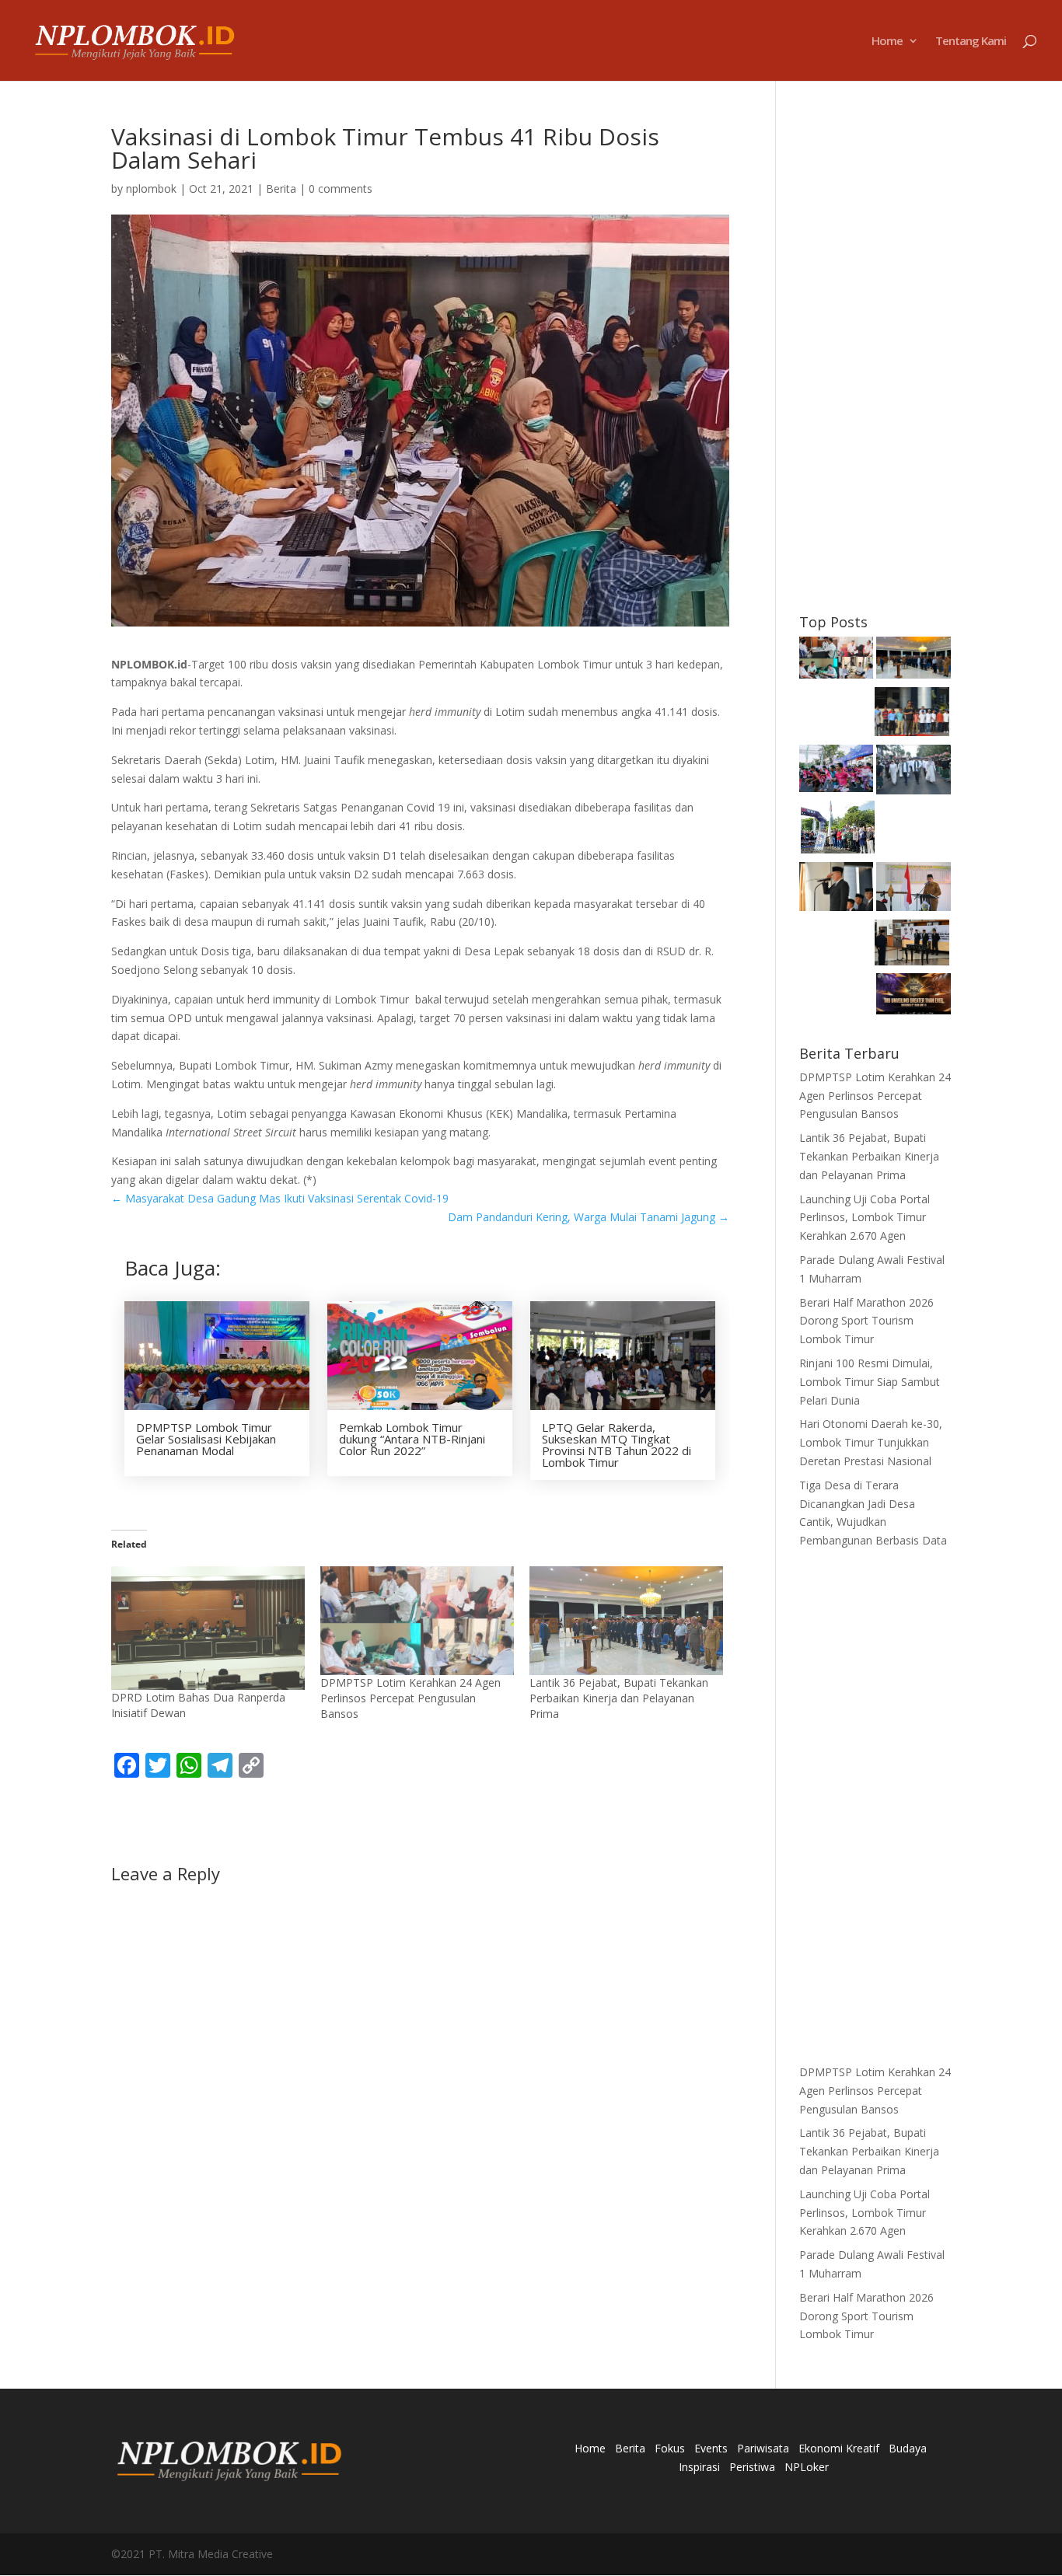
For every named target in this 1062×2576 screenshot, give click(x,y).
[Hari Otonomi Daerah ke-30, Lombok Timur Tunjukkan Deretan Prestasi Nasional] (837, 890)
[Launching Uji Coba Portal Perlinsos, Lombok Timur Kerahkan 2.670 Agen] (912, 714)
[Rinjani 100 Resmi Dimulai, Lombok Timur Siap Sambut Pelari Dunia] (838, 830)
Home (887, 42)
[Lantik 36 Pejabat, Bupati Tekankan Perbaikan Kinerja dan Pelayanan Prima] (626, 1621)
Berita (281, 188)
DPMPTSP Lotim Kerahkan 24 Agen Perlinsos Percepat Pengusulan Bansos (410, 1698)
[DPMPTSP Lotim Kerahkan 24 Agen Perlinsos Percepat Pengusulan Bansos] (417, 1621)
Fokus (670, 2448)
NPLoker (807, 2467)
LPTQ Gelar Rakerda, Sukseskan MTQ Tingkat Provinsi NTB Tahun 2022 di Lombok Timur (617, 1445)
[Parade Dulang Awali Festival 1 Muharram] (914, 772)
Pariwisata (763, 2448)
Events (711, 2448)
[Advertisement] (875, 358)
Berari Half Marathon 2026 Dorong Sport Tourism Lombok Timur (866, 1321)
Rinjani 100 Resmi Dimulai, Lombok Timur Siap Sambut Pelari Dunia (870, 1382)
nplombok (151, 188)
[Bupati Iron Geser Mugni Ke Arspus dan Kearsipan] (912, 945)
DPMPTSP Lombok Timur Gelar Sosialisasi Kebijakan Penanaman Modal (206, 1439)
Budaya (908, 2448)
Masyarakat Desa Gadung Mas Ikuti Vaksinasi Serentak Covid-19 (280, 1198)
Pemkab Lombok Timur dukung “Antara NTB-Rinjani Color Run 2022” (412, 1439)
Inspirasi (699, 2467)
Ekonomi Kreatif (839, 2448)
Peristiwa (752, 2467)
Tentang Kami (971, 42)
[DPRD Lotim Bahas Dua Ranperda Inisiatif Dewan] (208, 1628)
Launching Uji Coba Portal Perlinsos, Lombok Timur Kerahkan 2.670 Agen (865, 1218)
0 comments (341, 188)
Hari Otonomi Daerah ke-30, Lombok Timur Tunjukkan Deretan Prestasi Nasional (871, 1442)
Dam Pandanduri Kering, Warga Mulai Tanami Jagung (589, 1217)
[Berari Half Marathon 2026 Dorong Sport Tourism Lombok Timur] (837, 771)
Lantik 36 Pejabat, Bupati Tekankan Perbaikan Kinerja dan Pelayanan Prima (619, 1698)
